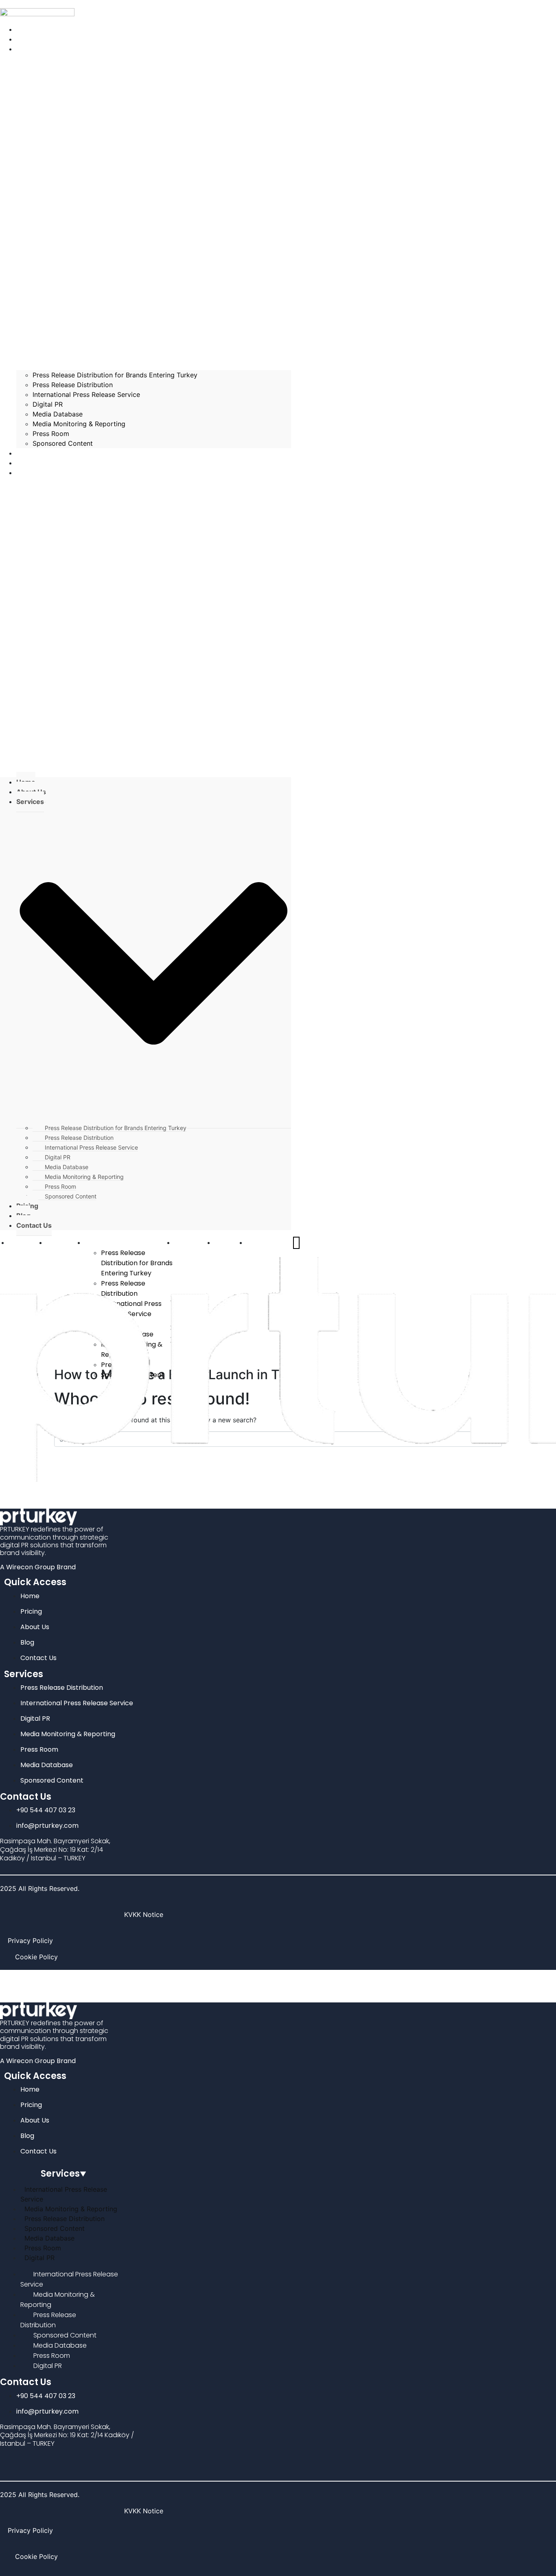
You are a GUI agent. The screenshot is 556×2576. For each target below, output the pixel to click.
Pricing (186, 1242)
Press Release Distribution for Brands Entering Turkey (115, 375)
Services (100, 1242)
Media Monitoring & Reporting (79, 424)
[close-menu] (2, 1487)
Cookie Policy (36, 1957)
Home (19, 1242)
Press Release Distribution (73, 385)
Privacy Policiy (30, 1941)
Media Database (58, 414)
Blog (222, 1242)
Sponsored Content (63, 443)
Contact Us (40, 473)
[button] (146, 631)
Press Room (51, 434)
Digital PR (48, 404)
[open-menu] (296, 1243)
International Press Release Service (86, 394)
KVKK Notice (144, 1914)
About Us (57, 1248)
